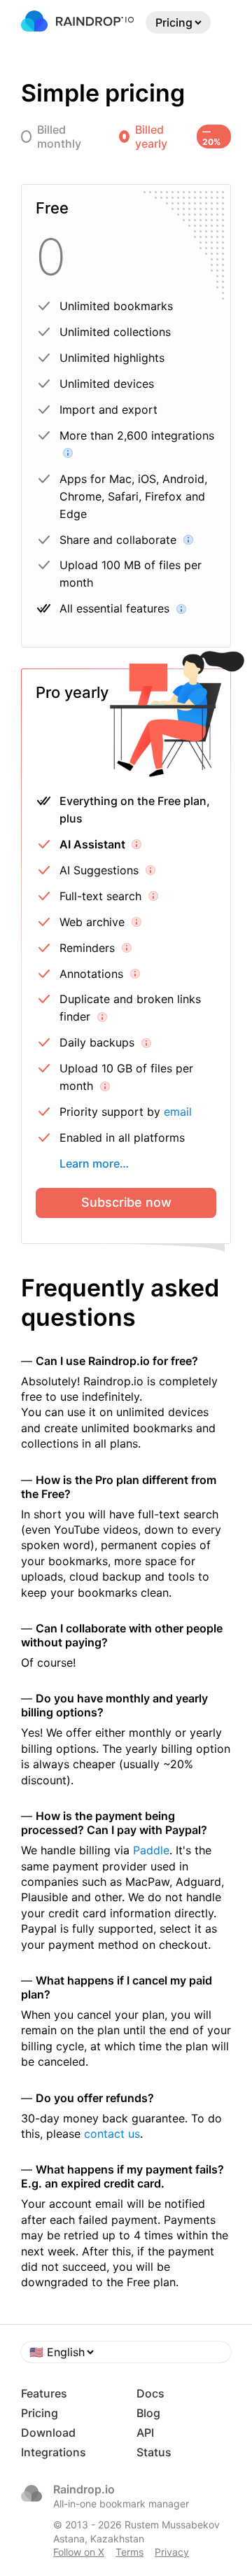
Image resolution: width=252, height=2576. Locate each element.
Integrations (54, 2452)
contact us (112, 2134)
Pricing (40, 2413)
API (145, 2432)
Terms (129, 2552)
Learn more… (94, 1163)
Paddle (151, 1850)
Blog (148, 2413)
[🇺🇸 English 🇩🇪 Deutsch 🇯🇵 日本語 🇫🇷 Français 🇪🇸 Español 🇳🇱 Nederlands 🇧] (126, 2352)
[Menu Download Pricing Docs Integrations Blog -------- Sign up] (178, 22)
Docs (150, 2393)
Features (44, 2393)
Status (154, 2452)
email (178, 1112)
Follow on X (79, 2552)
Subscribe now (126, 1202)
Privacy (172, 2552)
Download (48, 2432)
